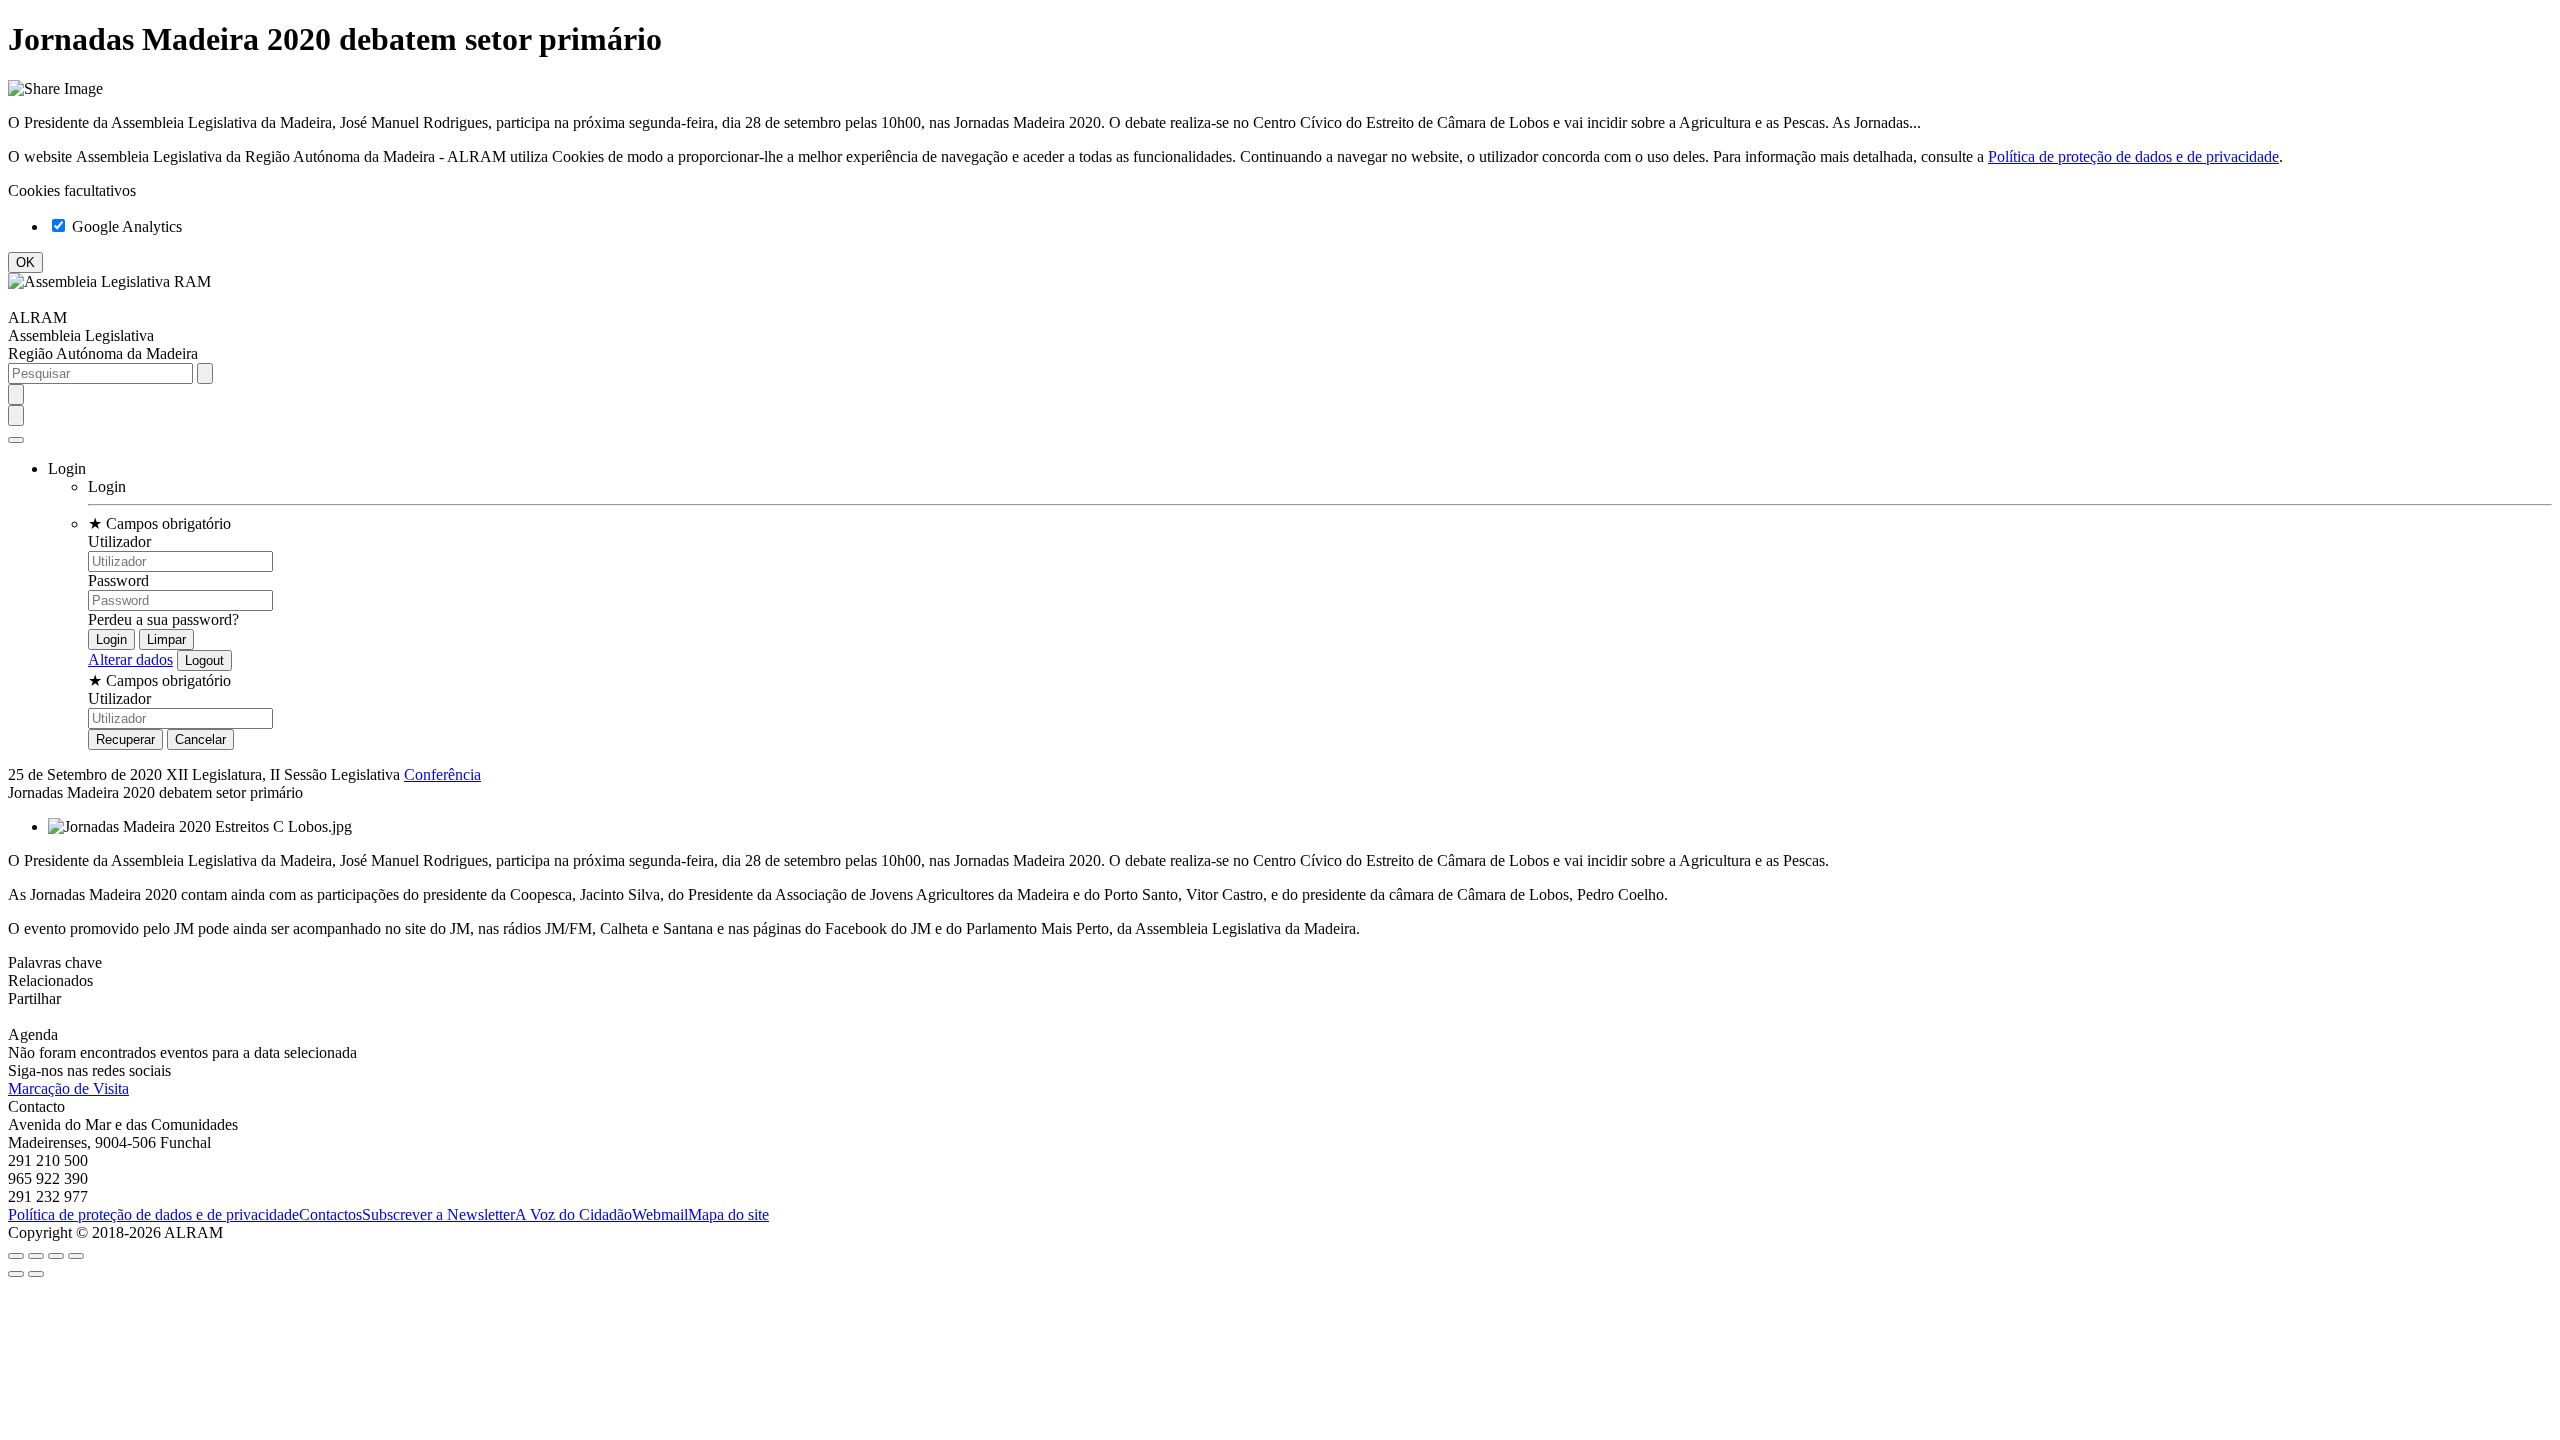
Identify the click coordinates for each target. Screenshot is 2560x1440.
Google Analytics (125, 226)
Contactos (330, 1214)
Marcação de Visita (68, 1088)
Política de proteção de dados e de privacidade (2133, 156)
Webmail (660, 1214)
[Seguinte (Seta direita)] (36, 1274)
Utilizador (119, 541)
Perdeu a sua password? (163, 619)
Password (118, 580)
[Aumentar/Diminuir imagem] (76, 1256)
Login (107, 486)
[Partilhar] (36, 1256)
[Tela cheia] (56, 1256)
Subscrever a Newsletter (438, 1214)
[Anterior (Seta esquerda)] (16, 1274)
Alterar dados (130, 659)
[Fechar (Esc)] (16, 1256)
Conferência (442, 774)
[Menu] (16, 440)
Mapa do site (728, 1214)
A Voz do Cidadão (573, 1214)
